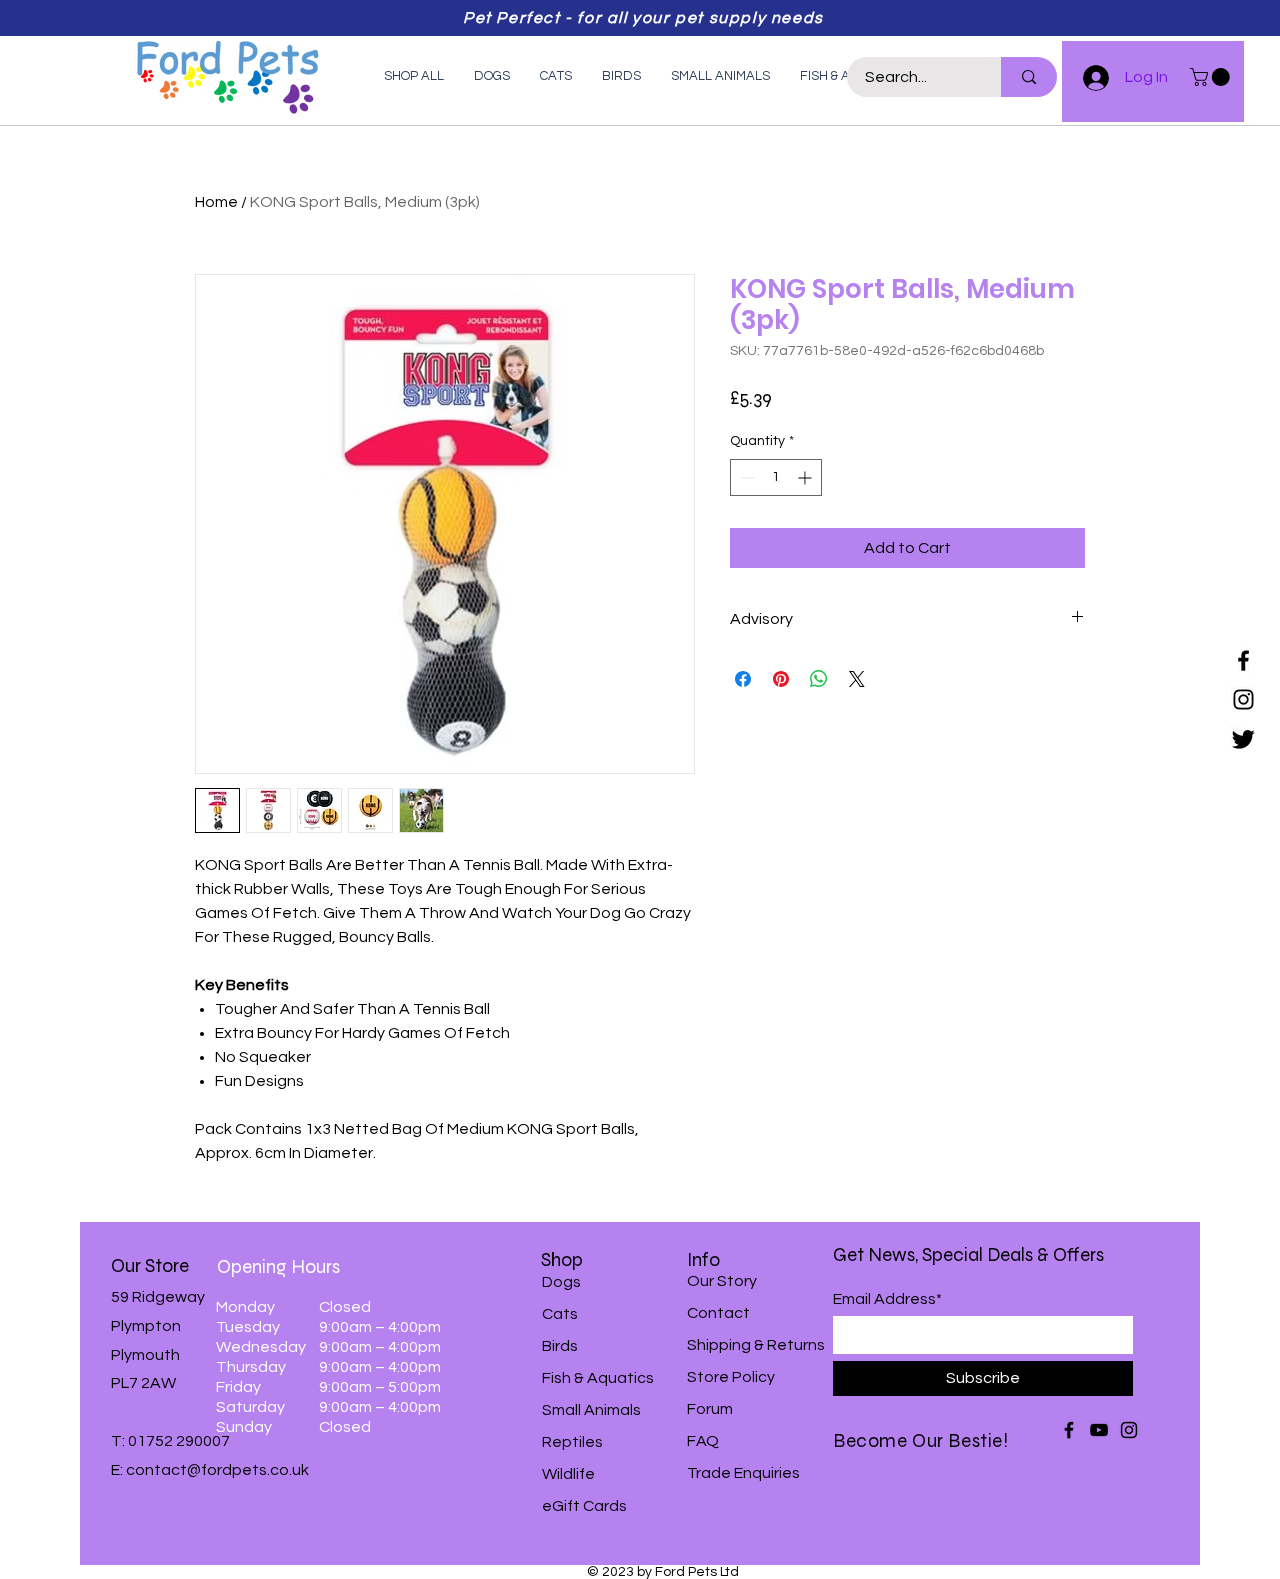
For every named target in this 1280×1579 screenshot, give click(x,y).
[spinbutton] (776, 477)
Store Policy (731, 1377)
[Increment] (806, 477)
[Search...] (1029, 77)
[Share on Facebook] (743, 679)
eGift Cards (584, 1506)
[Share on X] (857, 679)
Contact (718, 1313)
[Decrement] (745, 477)
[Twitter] (1243, 738)
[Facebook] (1243, 660)
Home (216, 202)
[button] (1212, 77)
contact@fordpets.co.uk (217, 1470)
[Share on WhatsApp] (819, 679)
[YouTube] (1099, 1430)
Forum (710, 1409)
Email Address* (887, 1299)
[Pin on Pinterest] (781, 679)
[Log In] (1087, 78)
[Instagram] (1243, 699)
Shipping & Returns (756, 1345)
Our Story (722, 1281)
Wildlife (568, 1474)
